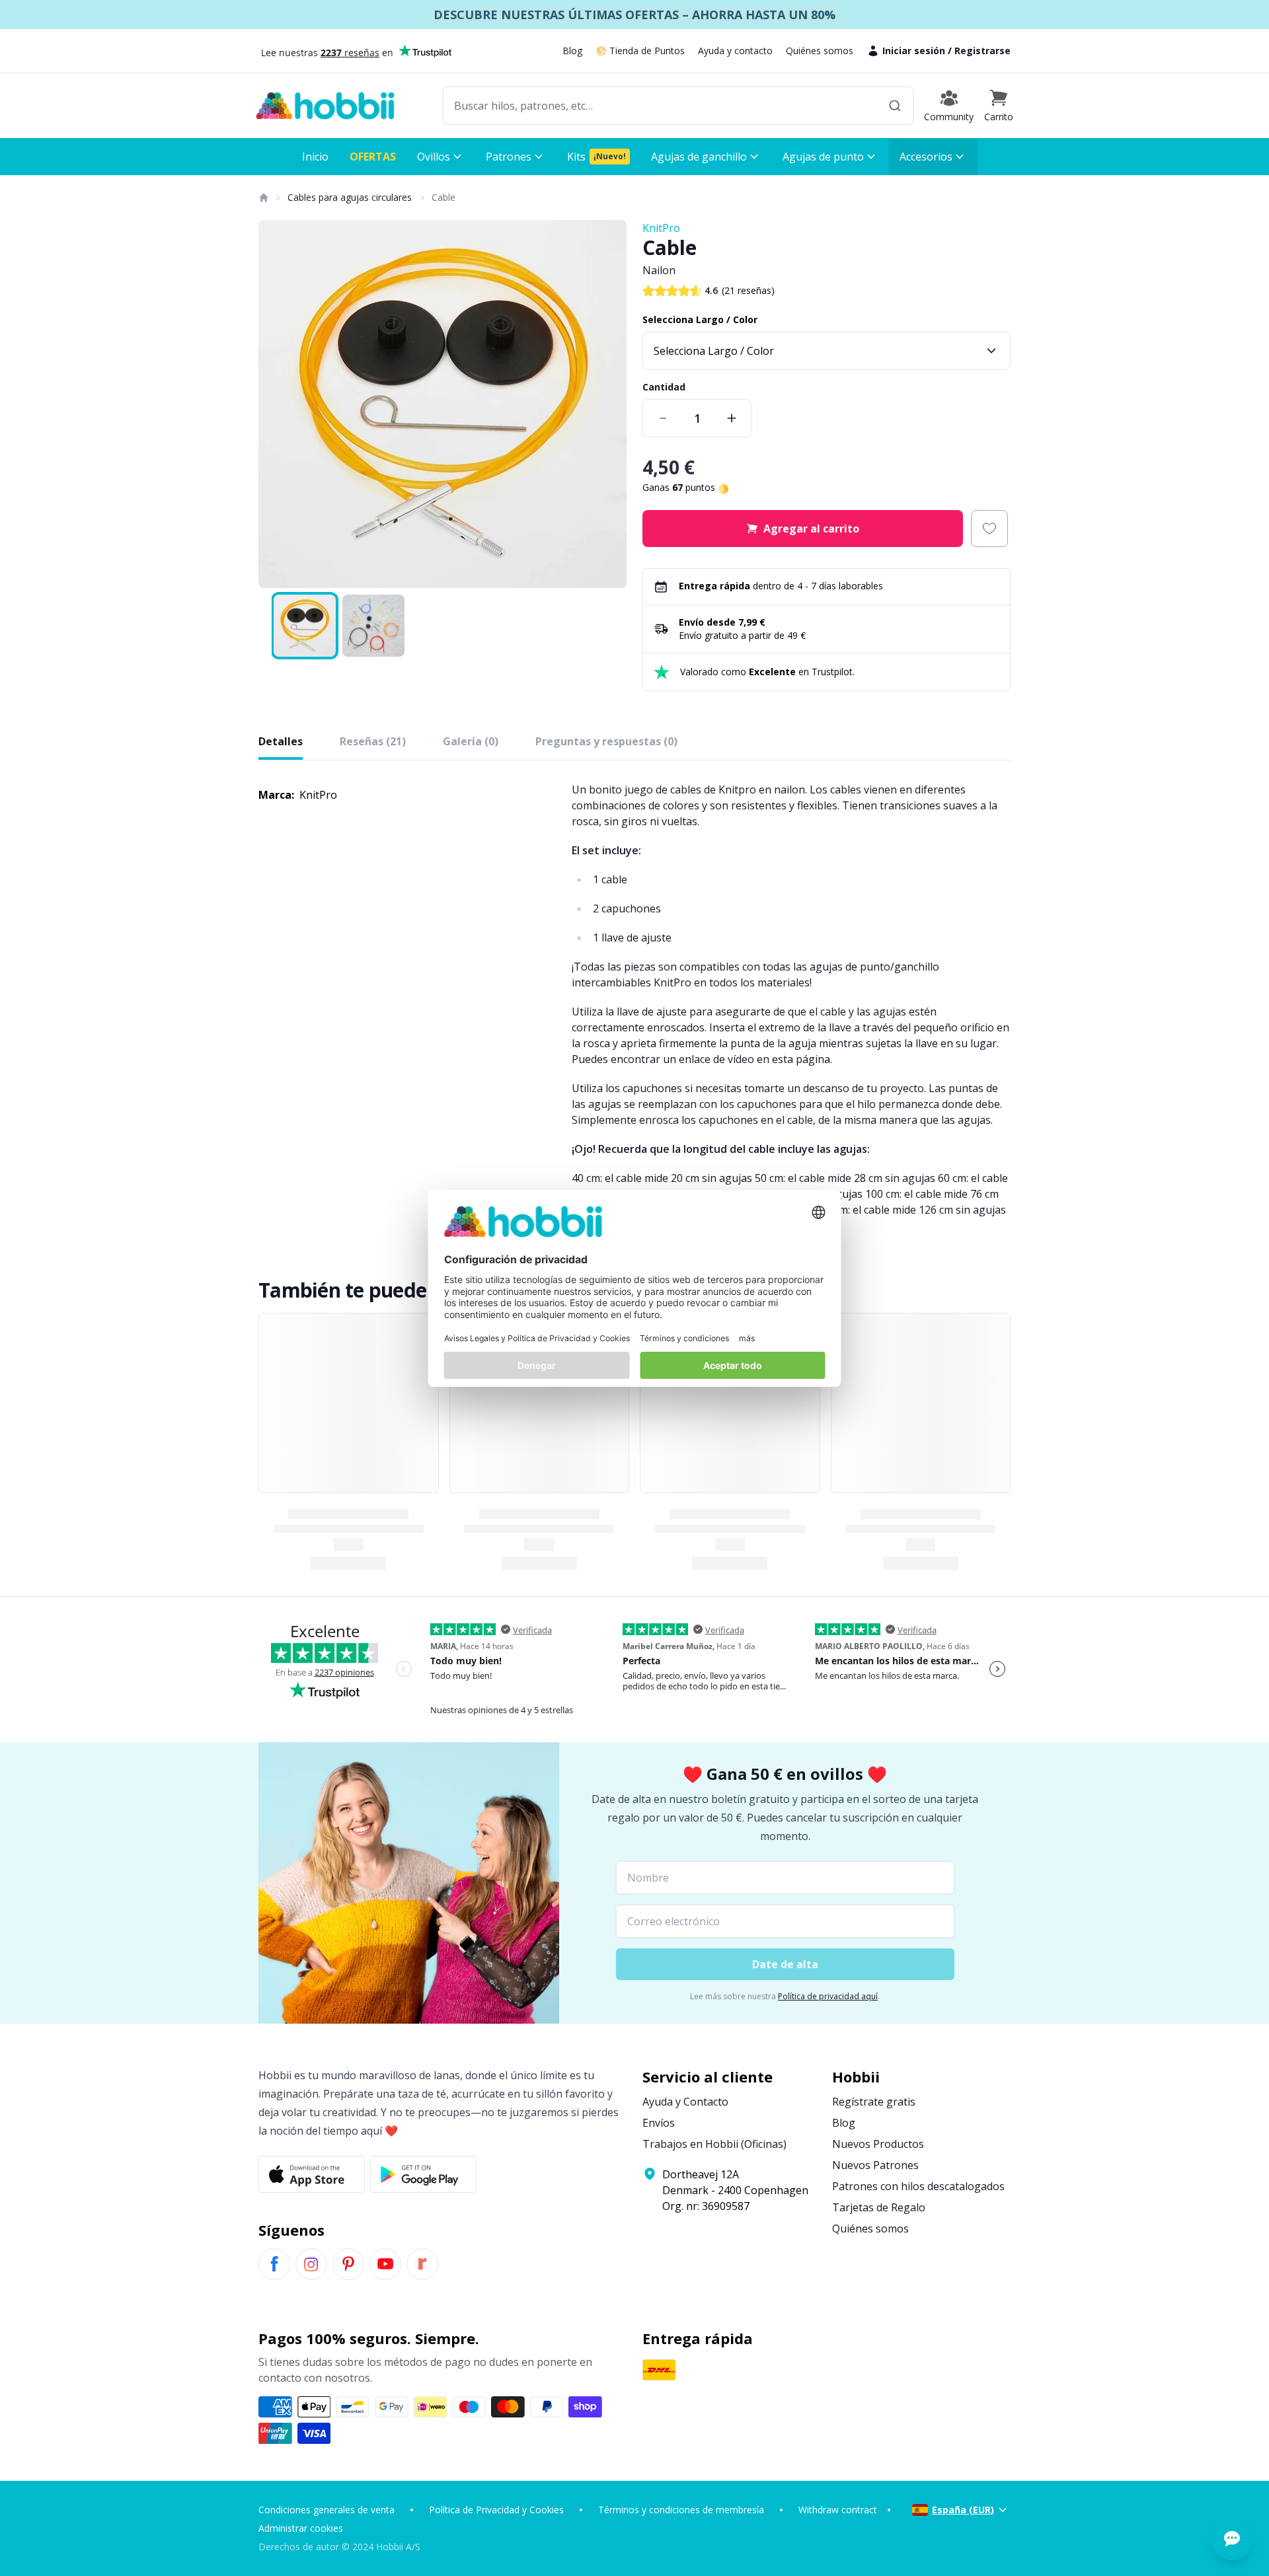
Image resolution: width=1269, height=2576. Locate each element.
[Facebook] (274, 2264)
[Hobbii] (325, 106)
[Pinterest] (348, 2264)
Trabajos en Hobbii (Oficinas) (714, 2144)
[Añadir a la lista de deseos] (989, 529)
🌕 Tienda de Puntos (640, 51)
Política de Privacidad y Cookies (496, 2510)
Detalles (281, 741)
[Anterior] (277, 404)
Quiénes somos (820, 51)
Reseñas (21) (373, 741)
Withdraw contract (838, 2510)
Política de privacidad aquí (828, 1996)
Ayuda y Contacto (685, 2102)
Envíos (659, 2123)
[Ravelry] (422, 2264)
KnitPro (661, 228)
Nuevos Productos (878, 2144)
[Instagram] (311, 2264)
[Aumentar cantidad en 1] (732, 418)
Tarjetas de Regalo (879, 2207)
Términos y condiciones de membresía (681, 2510)
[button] (999, 106)
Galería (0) (471, 741)
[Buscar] (895, 106)
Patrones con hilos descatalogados (918, 2186)
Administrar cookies (301, 2528)
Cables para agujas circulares (350, 197)
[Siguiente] (608, 404)
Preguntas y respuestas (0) (606, 741)
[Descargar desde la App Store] (312, 2174)
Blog (572, 51)
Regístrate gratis (874, 2102)
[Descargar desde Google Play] (423, 2174)
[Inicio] (263, 198)
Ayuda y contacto (735, 51)
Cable (443, 197)
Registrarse (982, 51)
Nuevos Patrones (875, 2165)
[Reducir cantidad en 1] (663, 418)
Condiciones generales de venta (327, 2510)
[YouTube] (385, 2264)
